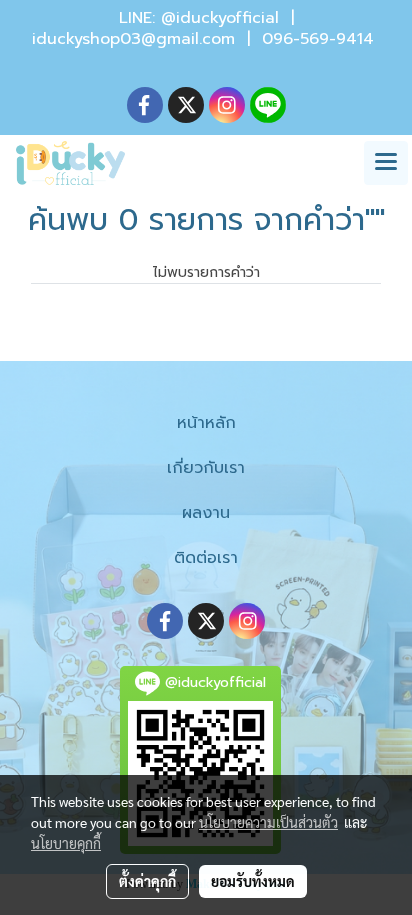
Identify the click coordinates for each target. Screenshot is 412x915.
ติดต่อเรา (206, 558)
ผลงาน (206, 513)
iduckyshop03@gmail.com (133, 39)
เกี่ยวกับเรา (206, 468)
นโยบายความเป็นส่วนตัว (268, 822)
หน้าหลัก (206, 423)
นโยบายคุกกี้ (66, 843)
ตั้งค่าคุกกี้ (147, 881)
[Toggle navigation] (386, 163)
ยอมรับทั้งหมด (253, 881)
